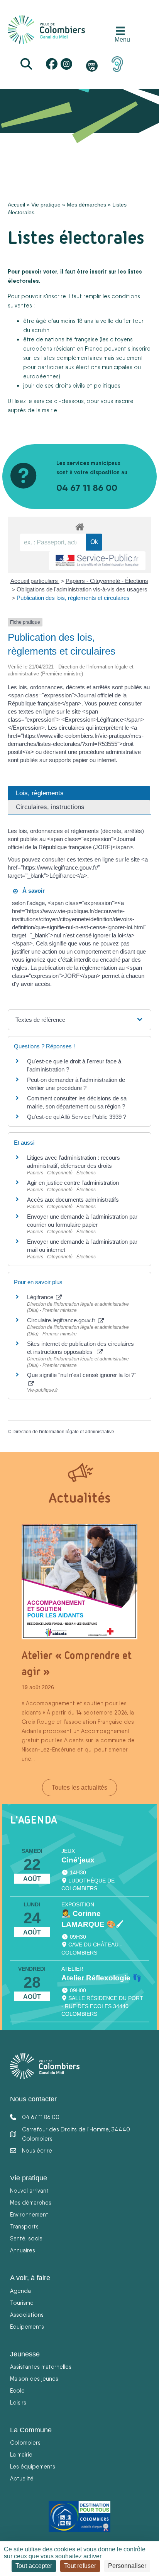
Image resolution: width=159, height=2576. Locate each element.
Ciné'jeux (78, 1860)
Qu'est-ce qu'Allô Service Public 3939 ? (77, 1117)
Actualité (22, 2478)
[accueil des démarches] (79, 526)
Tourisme (22, 2303)
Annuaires (23, 2250)
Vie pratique (46, 205)
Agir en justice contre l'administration (73, 1183)
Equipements (27, 2327)
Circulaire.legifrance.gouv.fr (62, 1320)
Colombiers (25, 2442)
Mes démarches (86, 205)
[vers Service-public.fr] (97, 561)
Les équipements (33, 2466)
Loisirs (18, 2402)
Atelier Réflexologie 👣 (101, 1978)
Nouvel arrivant (29, 2191)
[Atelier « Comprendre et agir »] (79, 1581)
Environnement (29, 2214)
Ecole (17, 2390)
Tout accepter (34, 2566)
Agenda (20, 2291)
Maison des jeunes (34, 2379)
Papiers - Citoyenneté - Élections (107, 581)
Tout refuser (80, 2566)
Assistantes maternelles (41, 2367)
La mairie (21, 2454)
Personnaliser (127, 2566)
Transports (24, 2226)
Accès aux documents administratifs (73, 1200)
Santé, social (27, 2238)
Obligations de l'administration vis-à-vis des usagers (82, 589)
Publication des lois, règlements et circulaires (73, 598)
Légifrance (41, 1297)
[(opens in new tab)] (117, 64)
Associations (27, 2315)
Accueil (16, 205)
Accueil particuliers (35, 581)
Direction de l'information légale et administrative (63, 1432)
